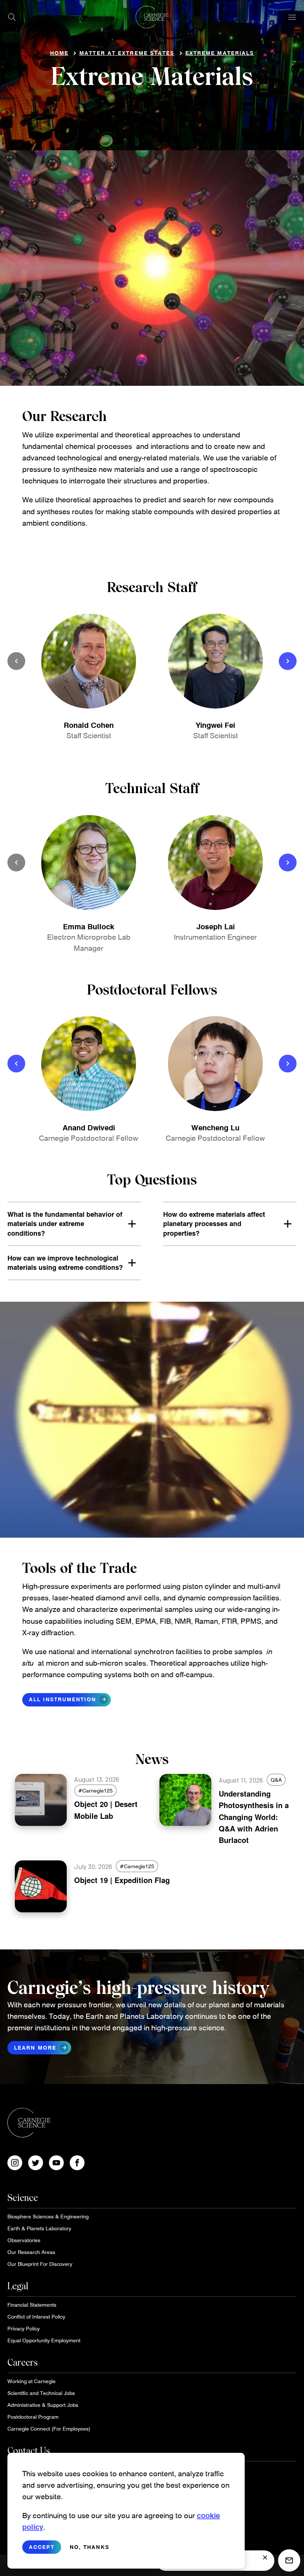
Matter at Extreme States (127, 53)
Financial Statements (32, 2305)
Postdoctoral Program (33, 2417)
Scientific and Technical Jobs (41, 2393)
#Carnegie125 (95, 1790)
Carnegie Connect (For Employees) (49, 2429)
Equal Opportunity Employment (44, 2340)
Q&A (276, 1780)
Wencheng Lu (215, 1127)
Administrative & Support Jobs (43, 2405)
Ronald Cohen (89, 725)
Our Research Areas (31, 2252)
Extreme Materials (220, 53)
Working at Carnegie (32, 2381)
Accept (42, 2547)
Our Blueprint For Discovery (40, 2264)
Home (59, 53)
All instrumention (68, 1699)
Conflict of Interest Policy (36, 2317)
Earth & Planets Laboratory (39, 2228)
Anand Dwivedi (89, 1127)
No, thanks (90, 2547)
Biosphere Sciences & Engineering (48, 2216)
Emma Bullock (89, 926)
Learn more (41, 2048)
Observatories (24, 2240)
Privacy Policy (24, 2328)
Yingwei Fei (215, 725)
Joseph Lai (216, 926)
